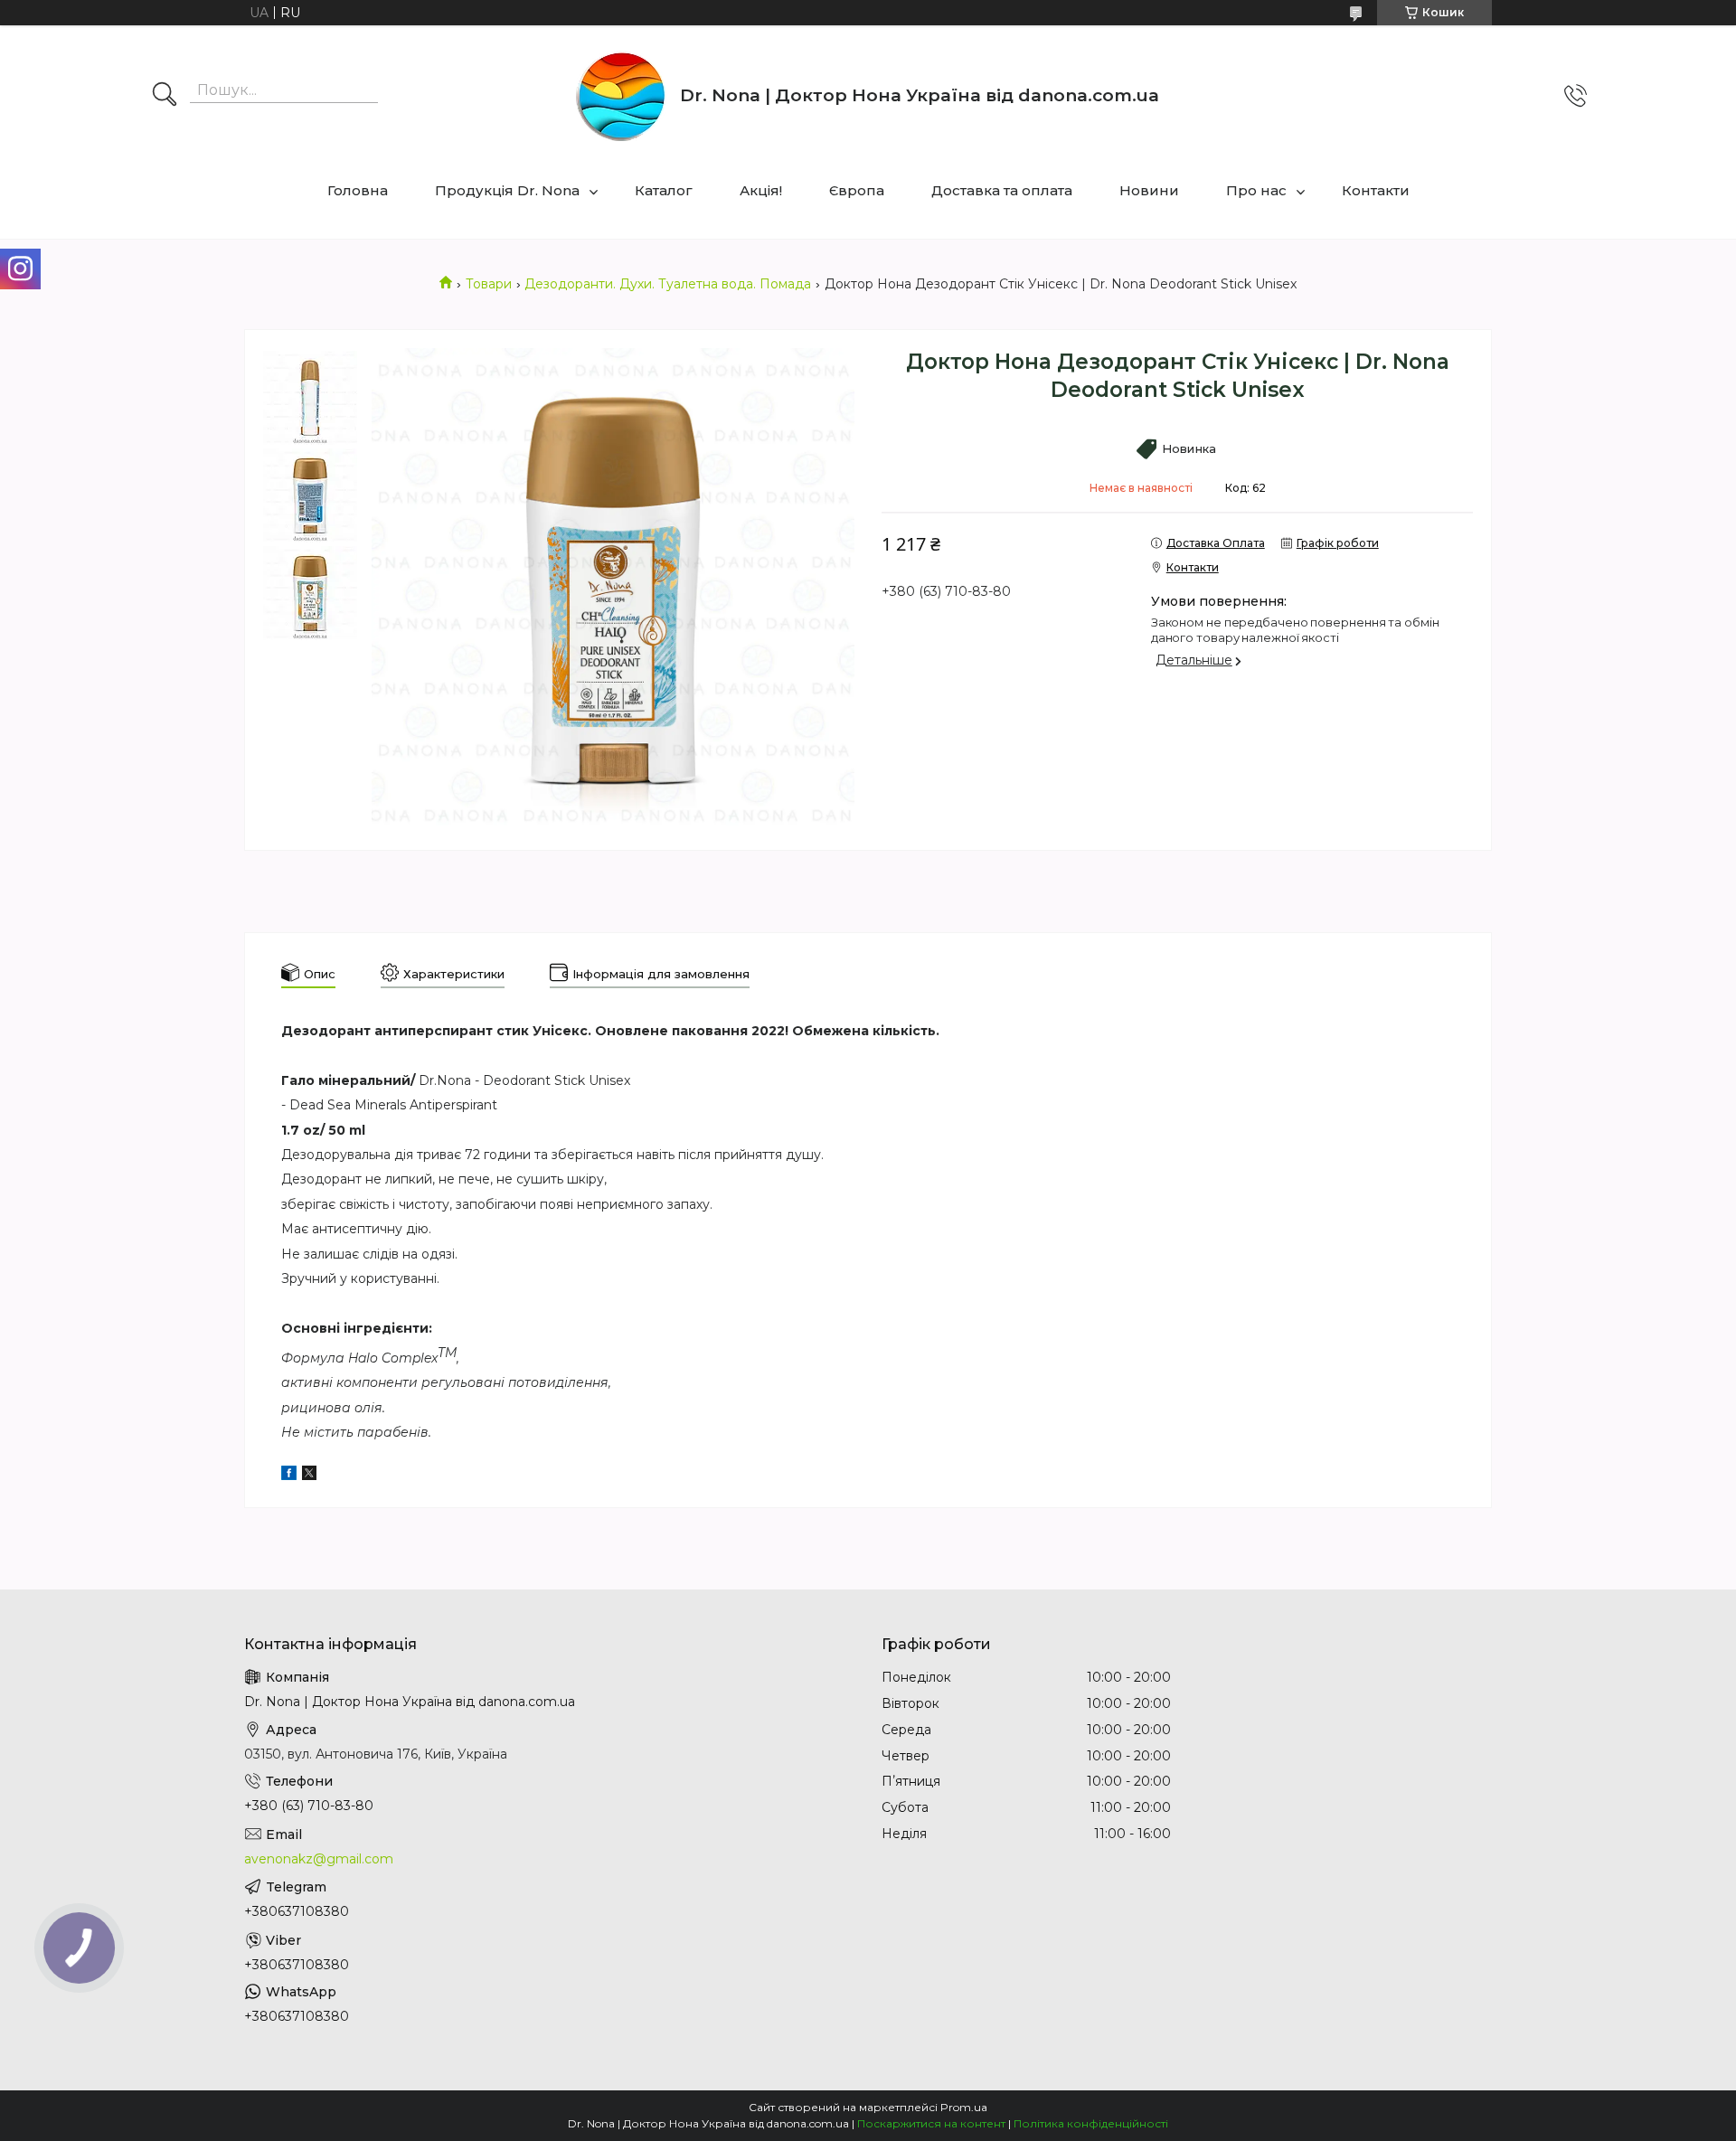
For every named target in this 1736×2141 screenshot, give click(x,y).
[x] (309, 1476)
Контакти (1376, 190)
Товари (489, 284)
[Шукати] (165, 96)
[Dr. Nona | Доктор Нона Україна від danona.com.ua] (621, 96)
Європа (857, 190)
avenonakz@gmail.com (319, 1859)
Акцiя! (761, 190)
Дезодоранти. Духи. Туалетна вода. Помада (668, 284)
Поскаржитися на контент (931, 2123)
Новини (1149, 190)
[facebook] (289, 1476)
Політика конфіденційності (1091, 2123)
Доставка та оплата (1002, 190)
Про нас (1256, 190)
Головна (358, 190)
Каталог (664, 190)
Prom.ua (964, 2107)
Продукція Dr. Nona (507, 190)
